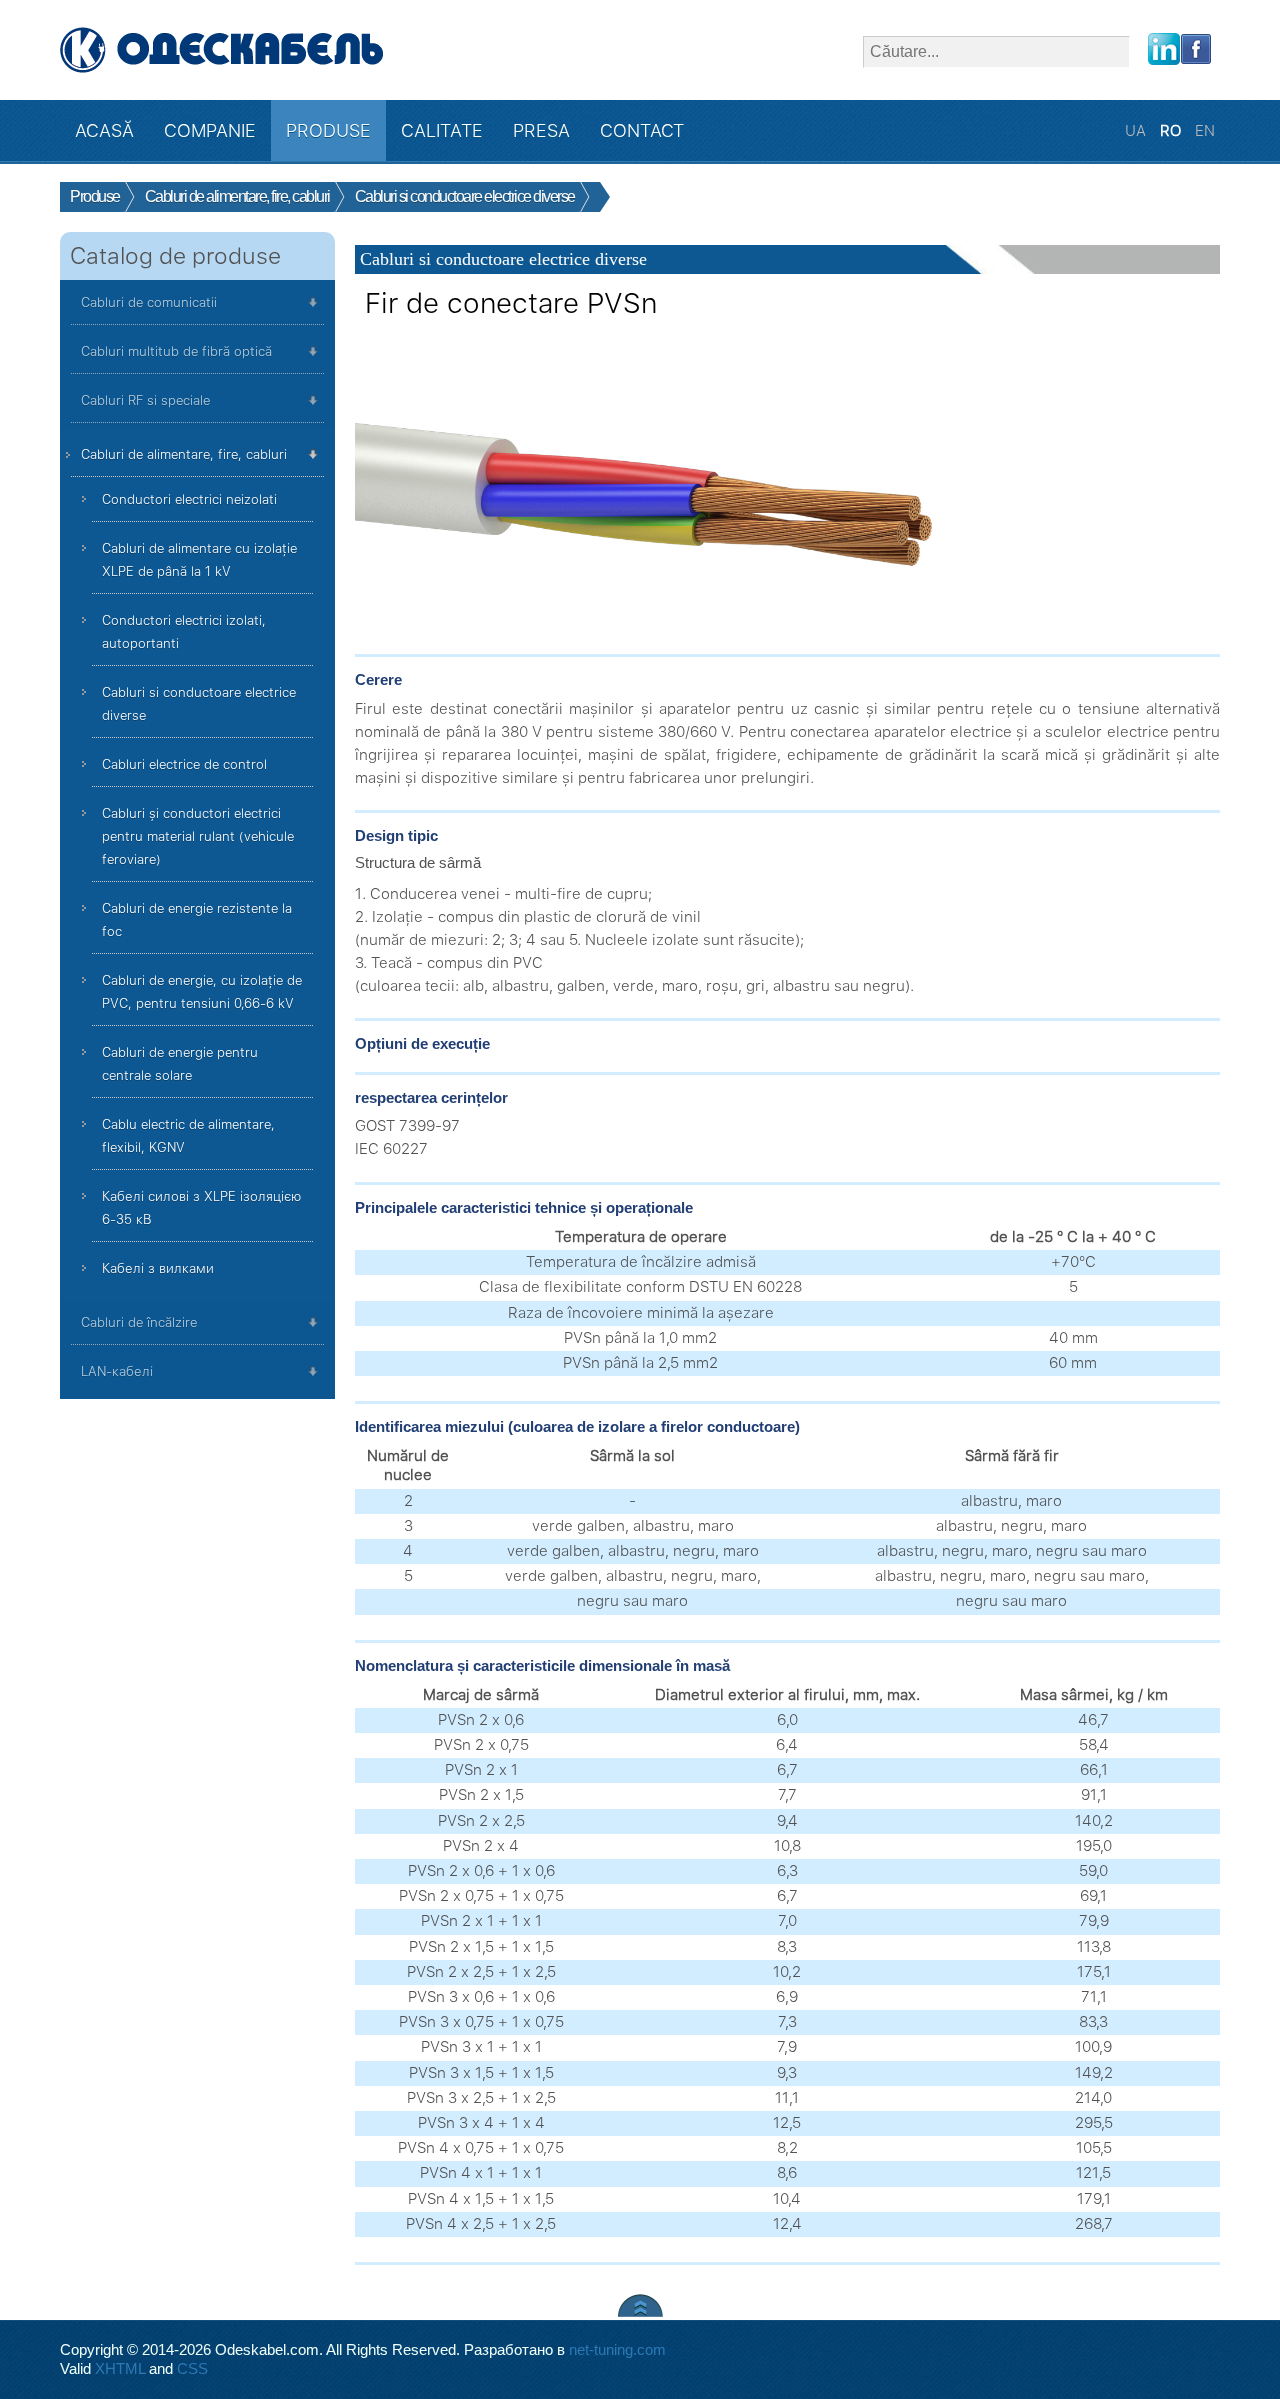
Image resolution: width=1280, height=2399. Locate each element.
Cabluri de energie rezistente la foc (197, 920)
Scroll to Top (640, 2305)
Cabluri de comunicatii (149, 302)
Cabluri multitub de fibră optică (176, 351)
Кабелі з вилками (158, 1268)
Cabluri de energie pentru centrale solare (180, 1064)
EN (1205, 131)
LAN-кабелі (117, 1371)
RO (1172, 131)
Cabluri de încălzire (139, 1322)
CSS (192, 2369)
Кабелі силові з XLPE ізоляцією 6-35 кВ (201, 1208)
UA (1137, 131)
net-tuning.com (617, 2350)
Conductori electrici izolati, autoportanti (184, 632)
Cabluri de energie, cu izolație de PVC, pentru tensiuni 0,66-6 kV (202, 992)
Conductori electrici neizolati (189, 499)
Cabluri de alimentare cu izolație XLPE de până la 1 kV (199, 560)
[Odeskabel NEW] (222, 50)
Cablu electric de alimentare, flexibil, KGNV (188, 1136)
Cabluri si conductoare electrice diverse (199, 704)
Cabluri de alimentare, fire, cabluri (184, 454)
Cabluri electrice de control (184, 764)
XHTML (120, 2369)
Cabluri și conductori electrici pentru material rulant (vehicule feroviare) (198, 836)
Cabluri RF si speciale (145, 400)
